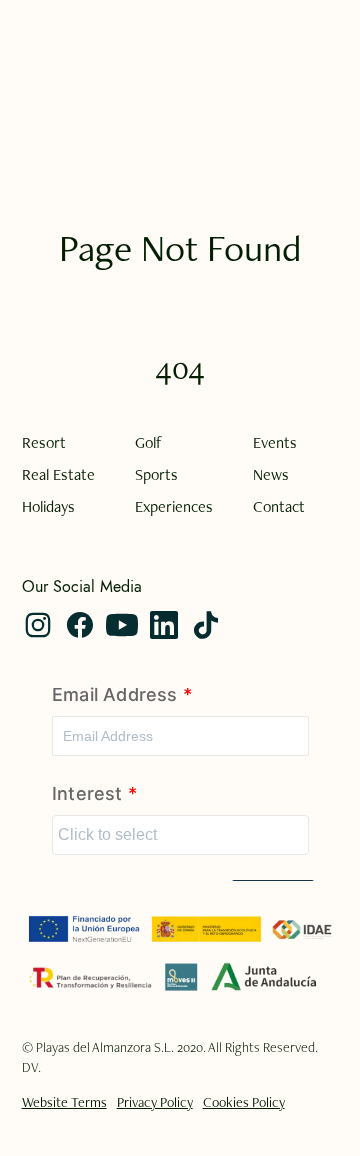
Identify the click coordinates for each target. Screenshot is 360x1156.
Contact (279, 507)
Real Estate (58, 475)
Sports (156, 475)
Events (275, 443)
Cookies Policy (244, 1102)
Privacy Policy (155, 1102)
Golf (148, 443)
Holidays (48, 507)
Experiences (174, 507)
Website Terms (64, 1102)
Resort (44, 443)
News (271, 475)
